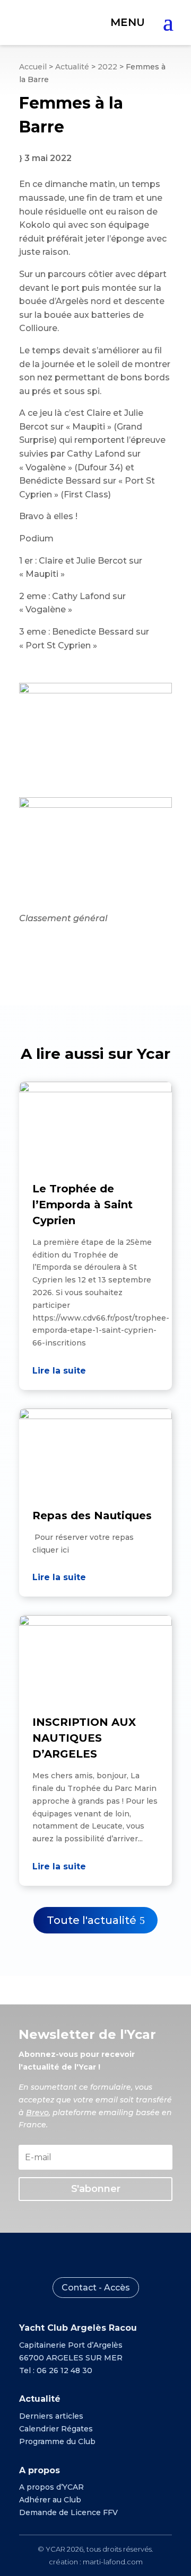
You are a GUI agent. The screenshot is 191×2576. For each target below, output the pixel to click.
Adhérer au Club (50, 2500)
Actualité (72, 67)
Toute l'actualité (92, 1920)
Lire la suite (59, 1371)
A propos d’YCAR (51, 2487)
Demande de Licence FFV (68, 2512)
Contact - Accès (96, 2288)
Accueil (33, 67)
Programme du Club (57, 2441)
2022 (107, 67)
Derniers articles (51, 2416)
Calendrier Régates (56, 2429)
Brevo (37, 2113)
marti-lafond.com (113, 2562)
